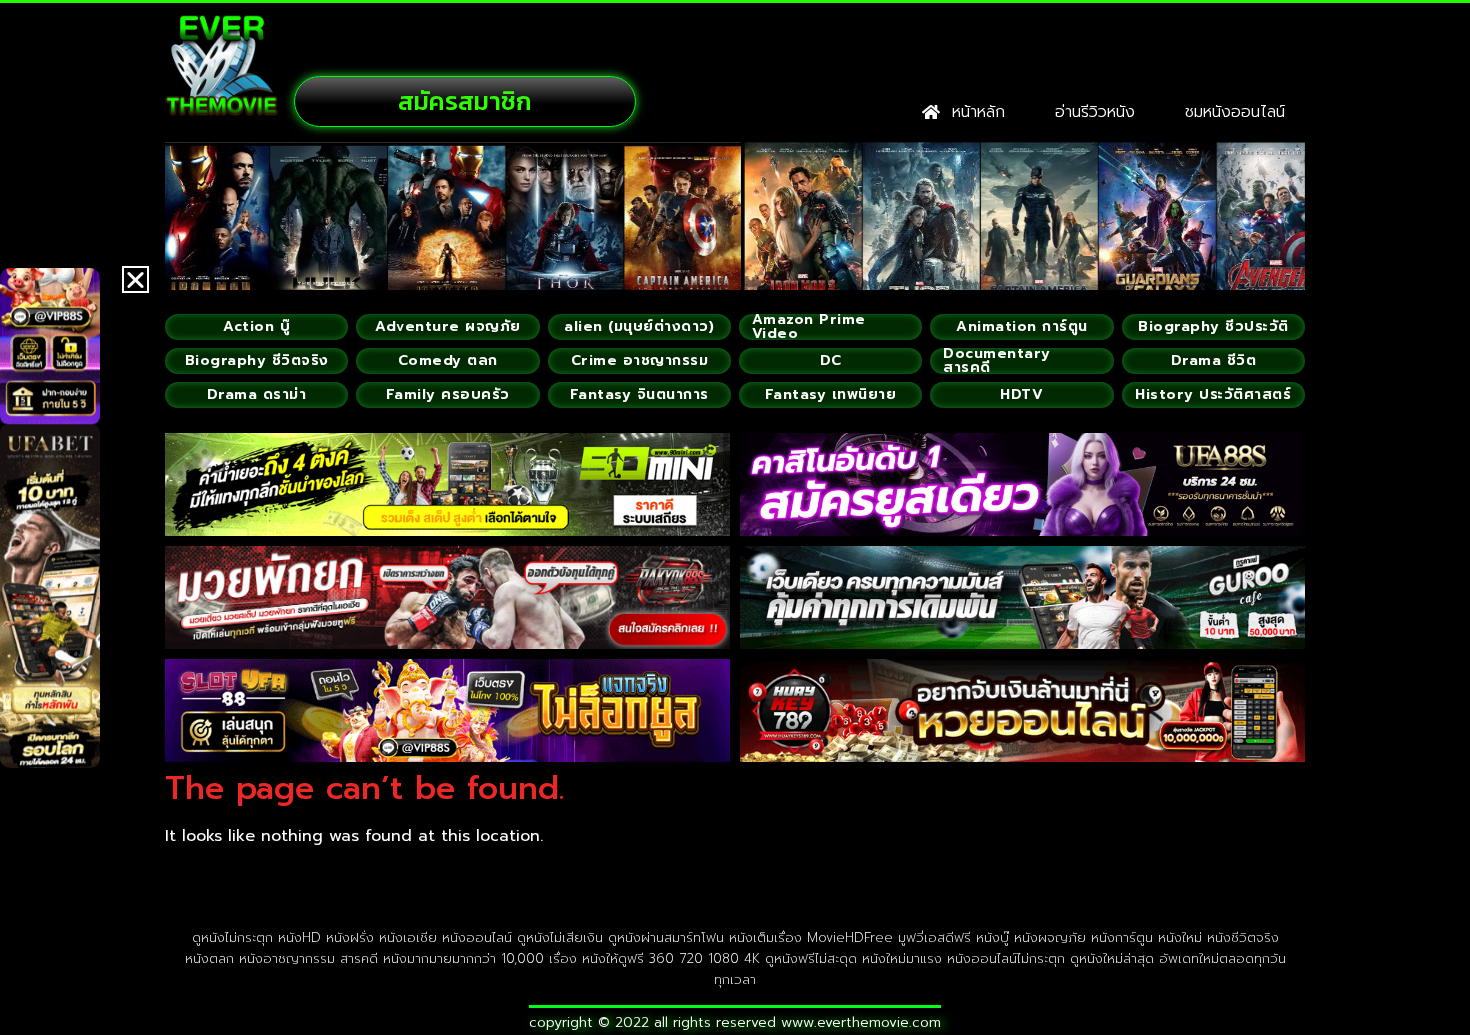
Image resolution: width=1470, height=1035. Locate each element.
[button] (135, 279)
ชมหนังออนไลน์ (1235, 112)
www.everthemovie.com (861, 1022)
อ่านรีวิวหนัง (1095, 112)
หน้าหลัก (972, 112)
